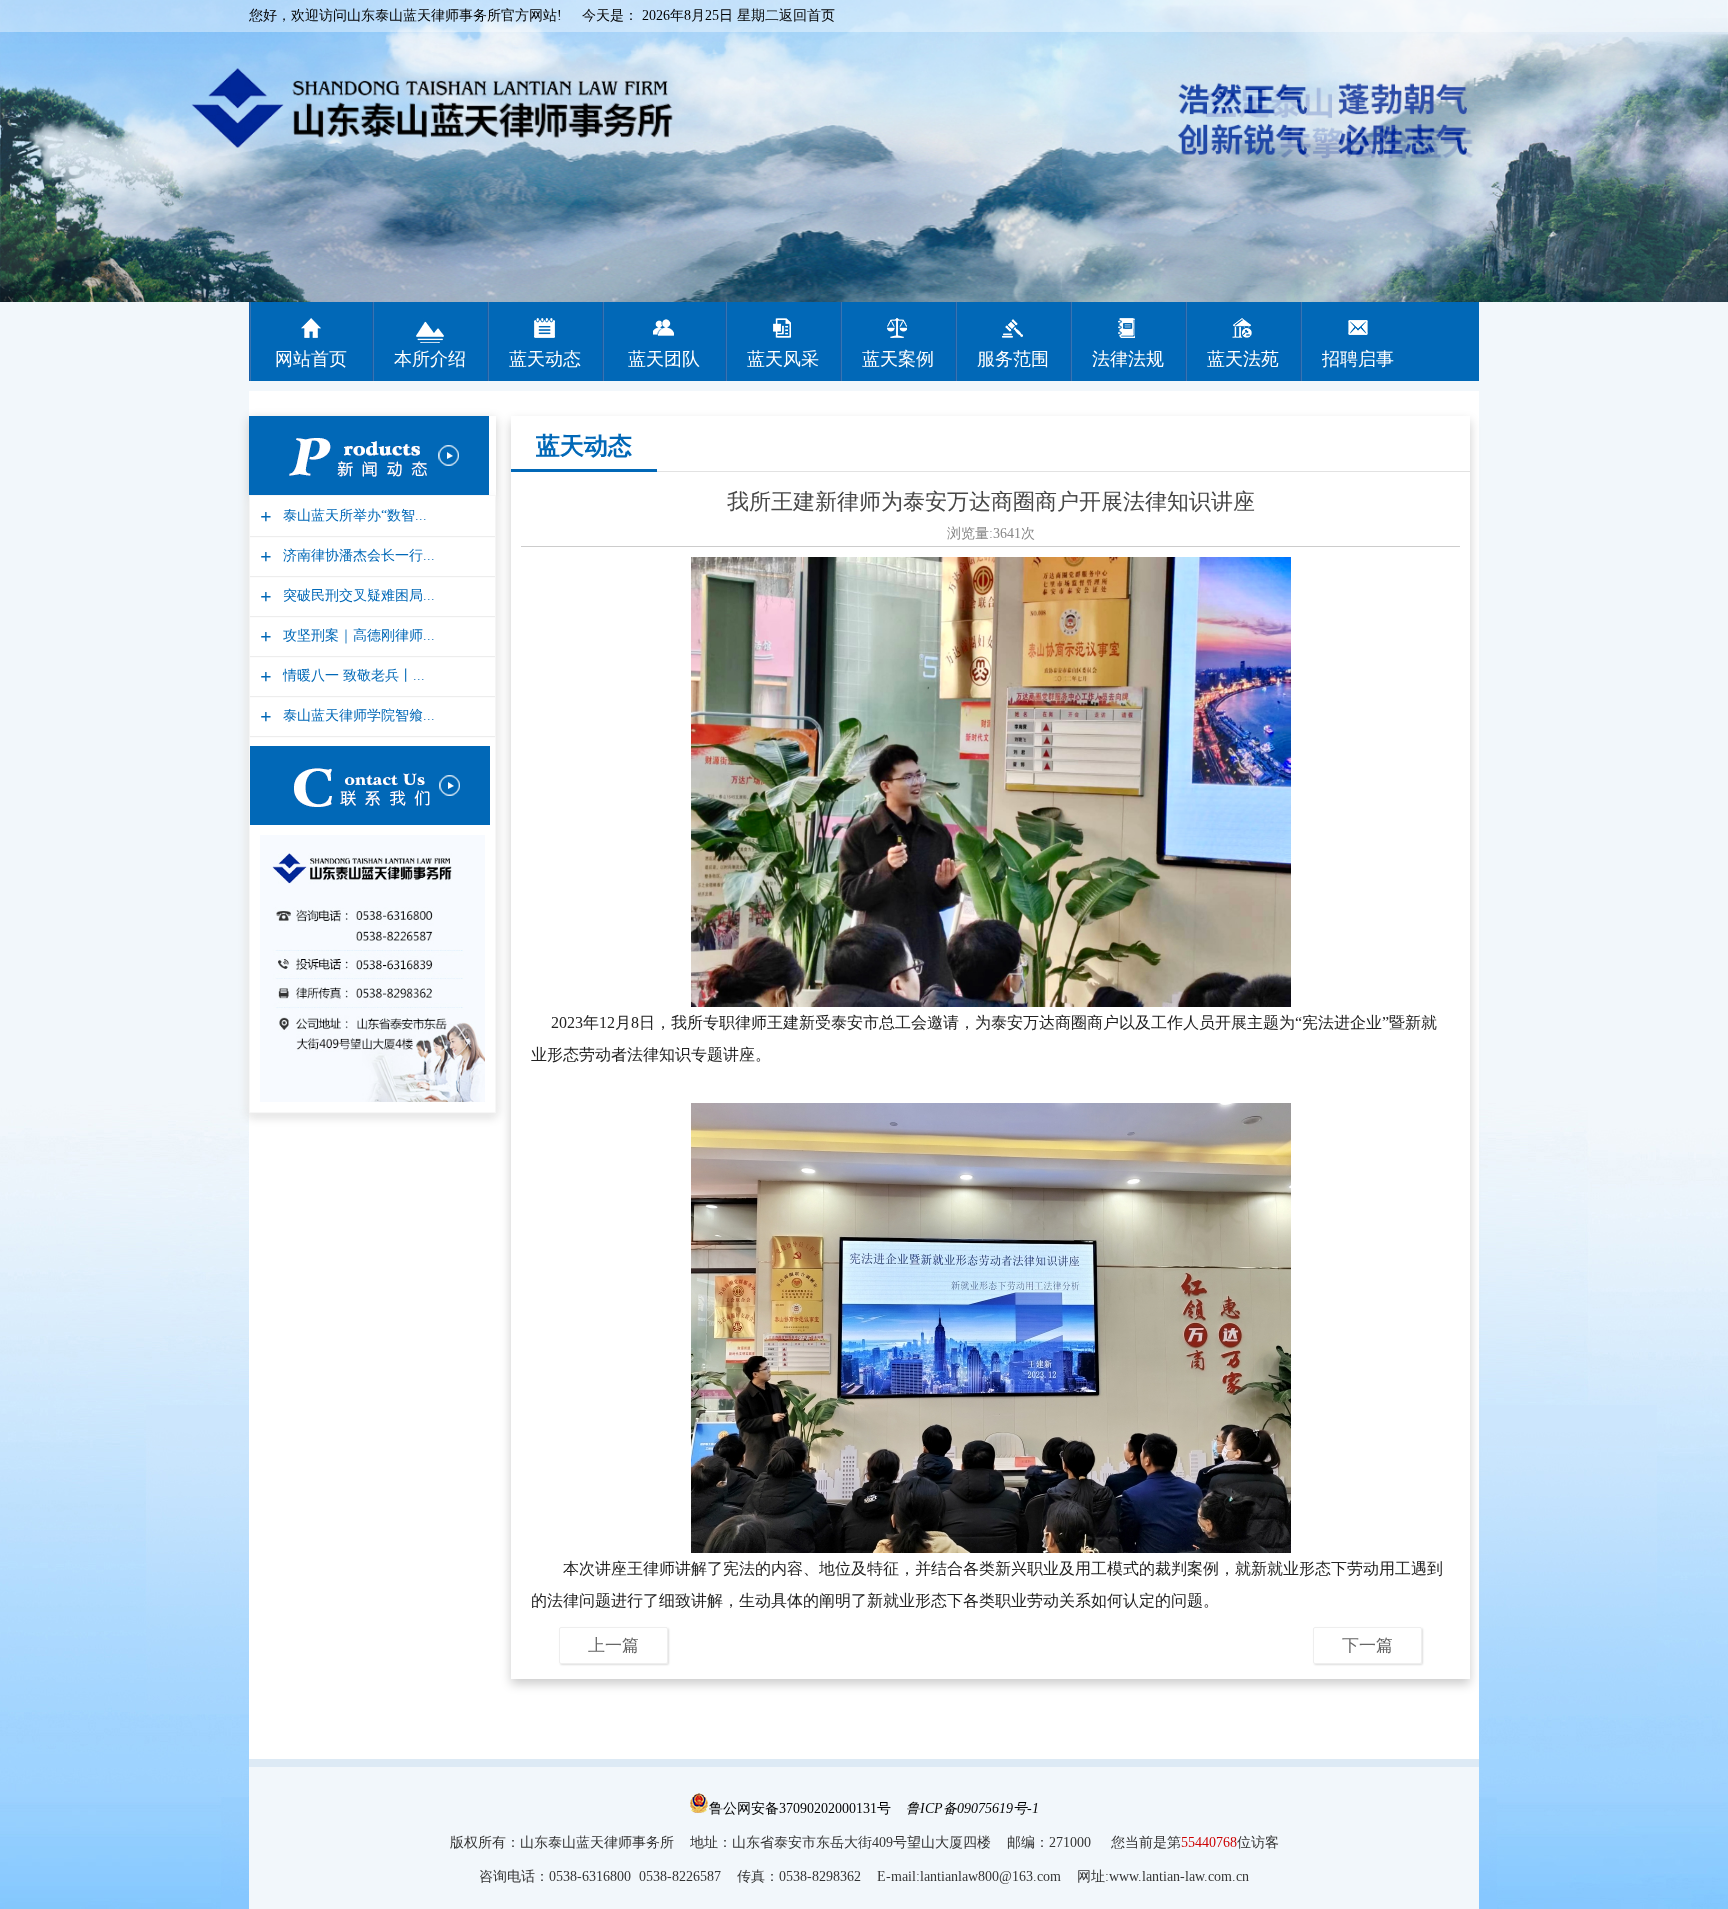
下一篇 (1367, 1645)
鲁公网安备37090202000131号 (800, 1808)
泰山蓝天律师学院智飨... (356, 715)
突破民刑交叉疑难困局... (356, 595)
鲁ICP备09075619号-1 (972, 1808)
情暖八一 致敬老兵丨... (351, 675)
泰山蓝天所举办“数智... (352, 515)
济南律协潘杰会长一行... (356, 555)
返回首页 (807, 15)
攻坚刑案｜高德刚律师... (356, 635)
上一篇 (613, 1645)
